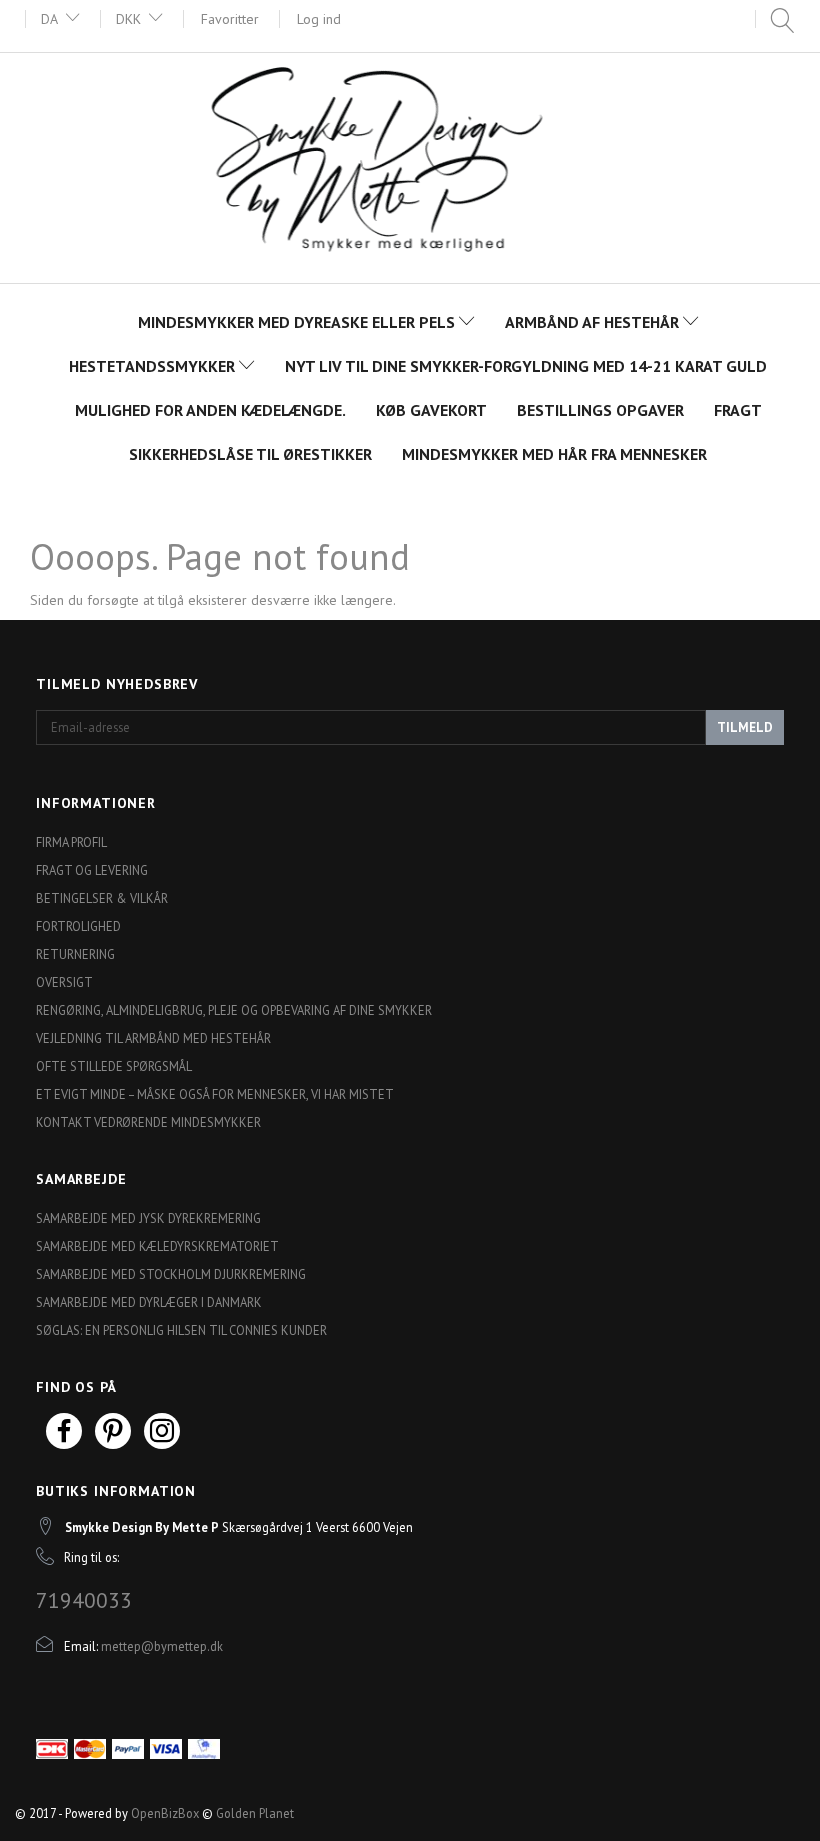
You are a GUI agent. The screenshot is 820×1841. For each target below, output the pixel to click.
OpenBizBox (165, 1813)
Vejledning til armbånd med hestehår (153, 1038)
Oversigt (64, 982)
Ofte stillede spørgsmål (114, 1066)
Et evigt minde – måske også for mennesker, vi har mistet (215, 1094)
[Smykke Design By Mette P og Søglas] (410, 165)
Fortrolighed (78, 926)
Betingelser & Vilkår (102, 898)
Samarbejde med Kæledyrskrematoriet (157, 1246)
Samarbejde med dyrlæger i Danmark (149, 1302)
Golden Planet (255, 1813)
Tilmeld (745, 727)
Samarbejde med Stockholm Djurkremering (171, 1274)
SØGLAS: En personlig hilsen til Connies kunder (181, 1330)
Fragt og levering (92, 870)
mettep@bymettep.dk (162, 1646)
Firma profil (71, 842)
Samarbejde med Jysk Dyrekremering (148, 1218)
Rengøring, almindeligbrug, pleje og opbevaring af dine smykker (234, 1010)
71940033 (84, 1600)
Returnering (75, 954)
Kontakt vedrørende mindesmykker (148, 1122)
